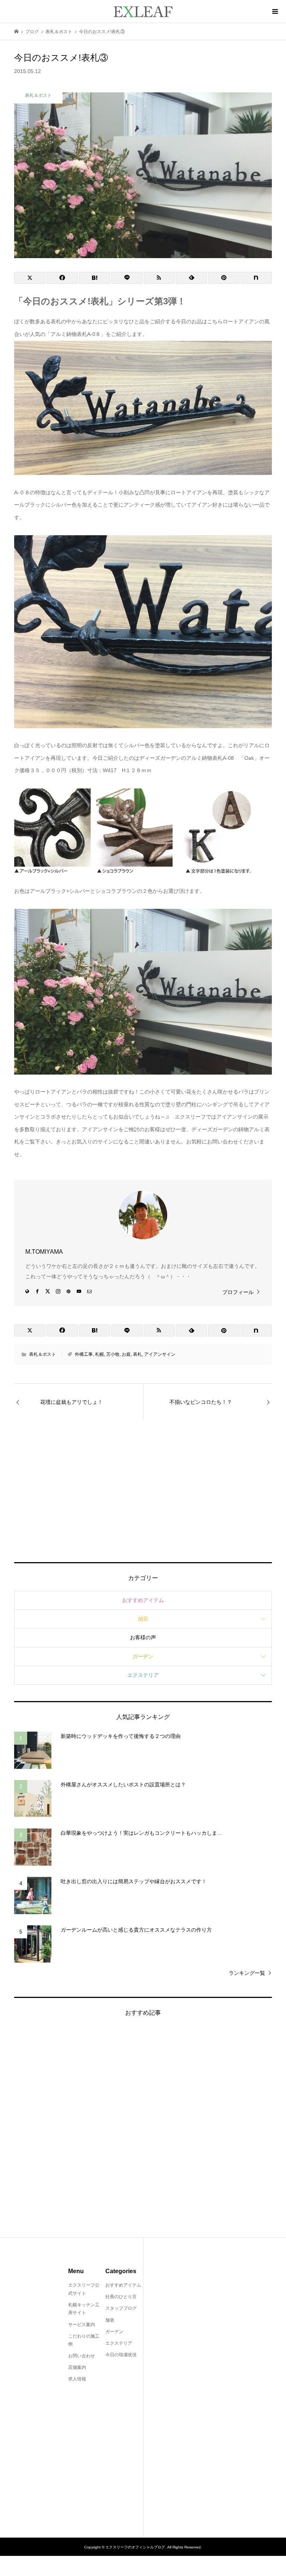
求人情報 (77, 2379)
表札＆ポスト (42, 1354)
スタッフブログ (121, 2308)
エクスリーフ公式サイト (84, 2289)
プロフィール (238, 1292)
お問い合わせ (82, 2356)
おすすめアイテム (143, 1600)
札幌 (99, 1354)
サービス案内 (82, 2325)
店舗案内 (77, 2367)
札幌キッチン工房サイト (84, 2309)
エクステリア (143, 1675)
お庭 (126, 1354)
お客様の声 (143, 1637)
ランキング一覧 (247, 1973)
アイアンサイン (160, 1354)
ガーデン (143, 1656)
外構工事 (84, 1354)
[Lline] (127, 278)
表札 (137, 1354)
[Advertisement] (143, 1491)
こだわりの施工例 (84, 2340)
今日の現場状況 (121, 2355)
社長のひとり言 (121, 2297)
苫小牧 (113, 1354)
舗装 (143, 1619)
